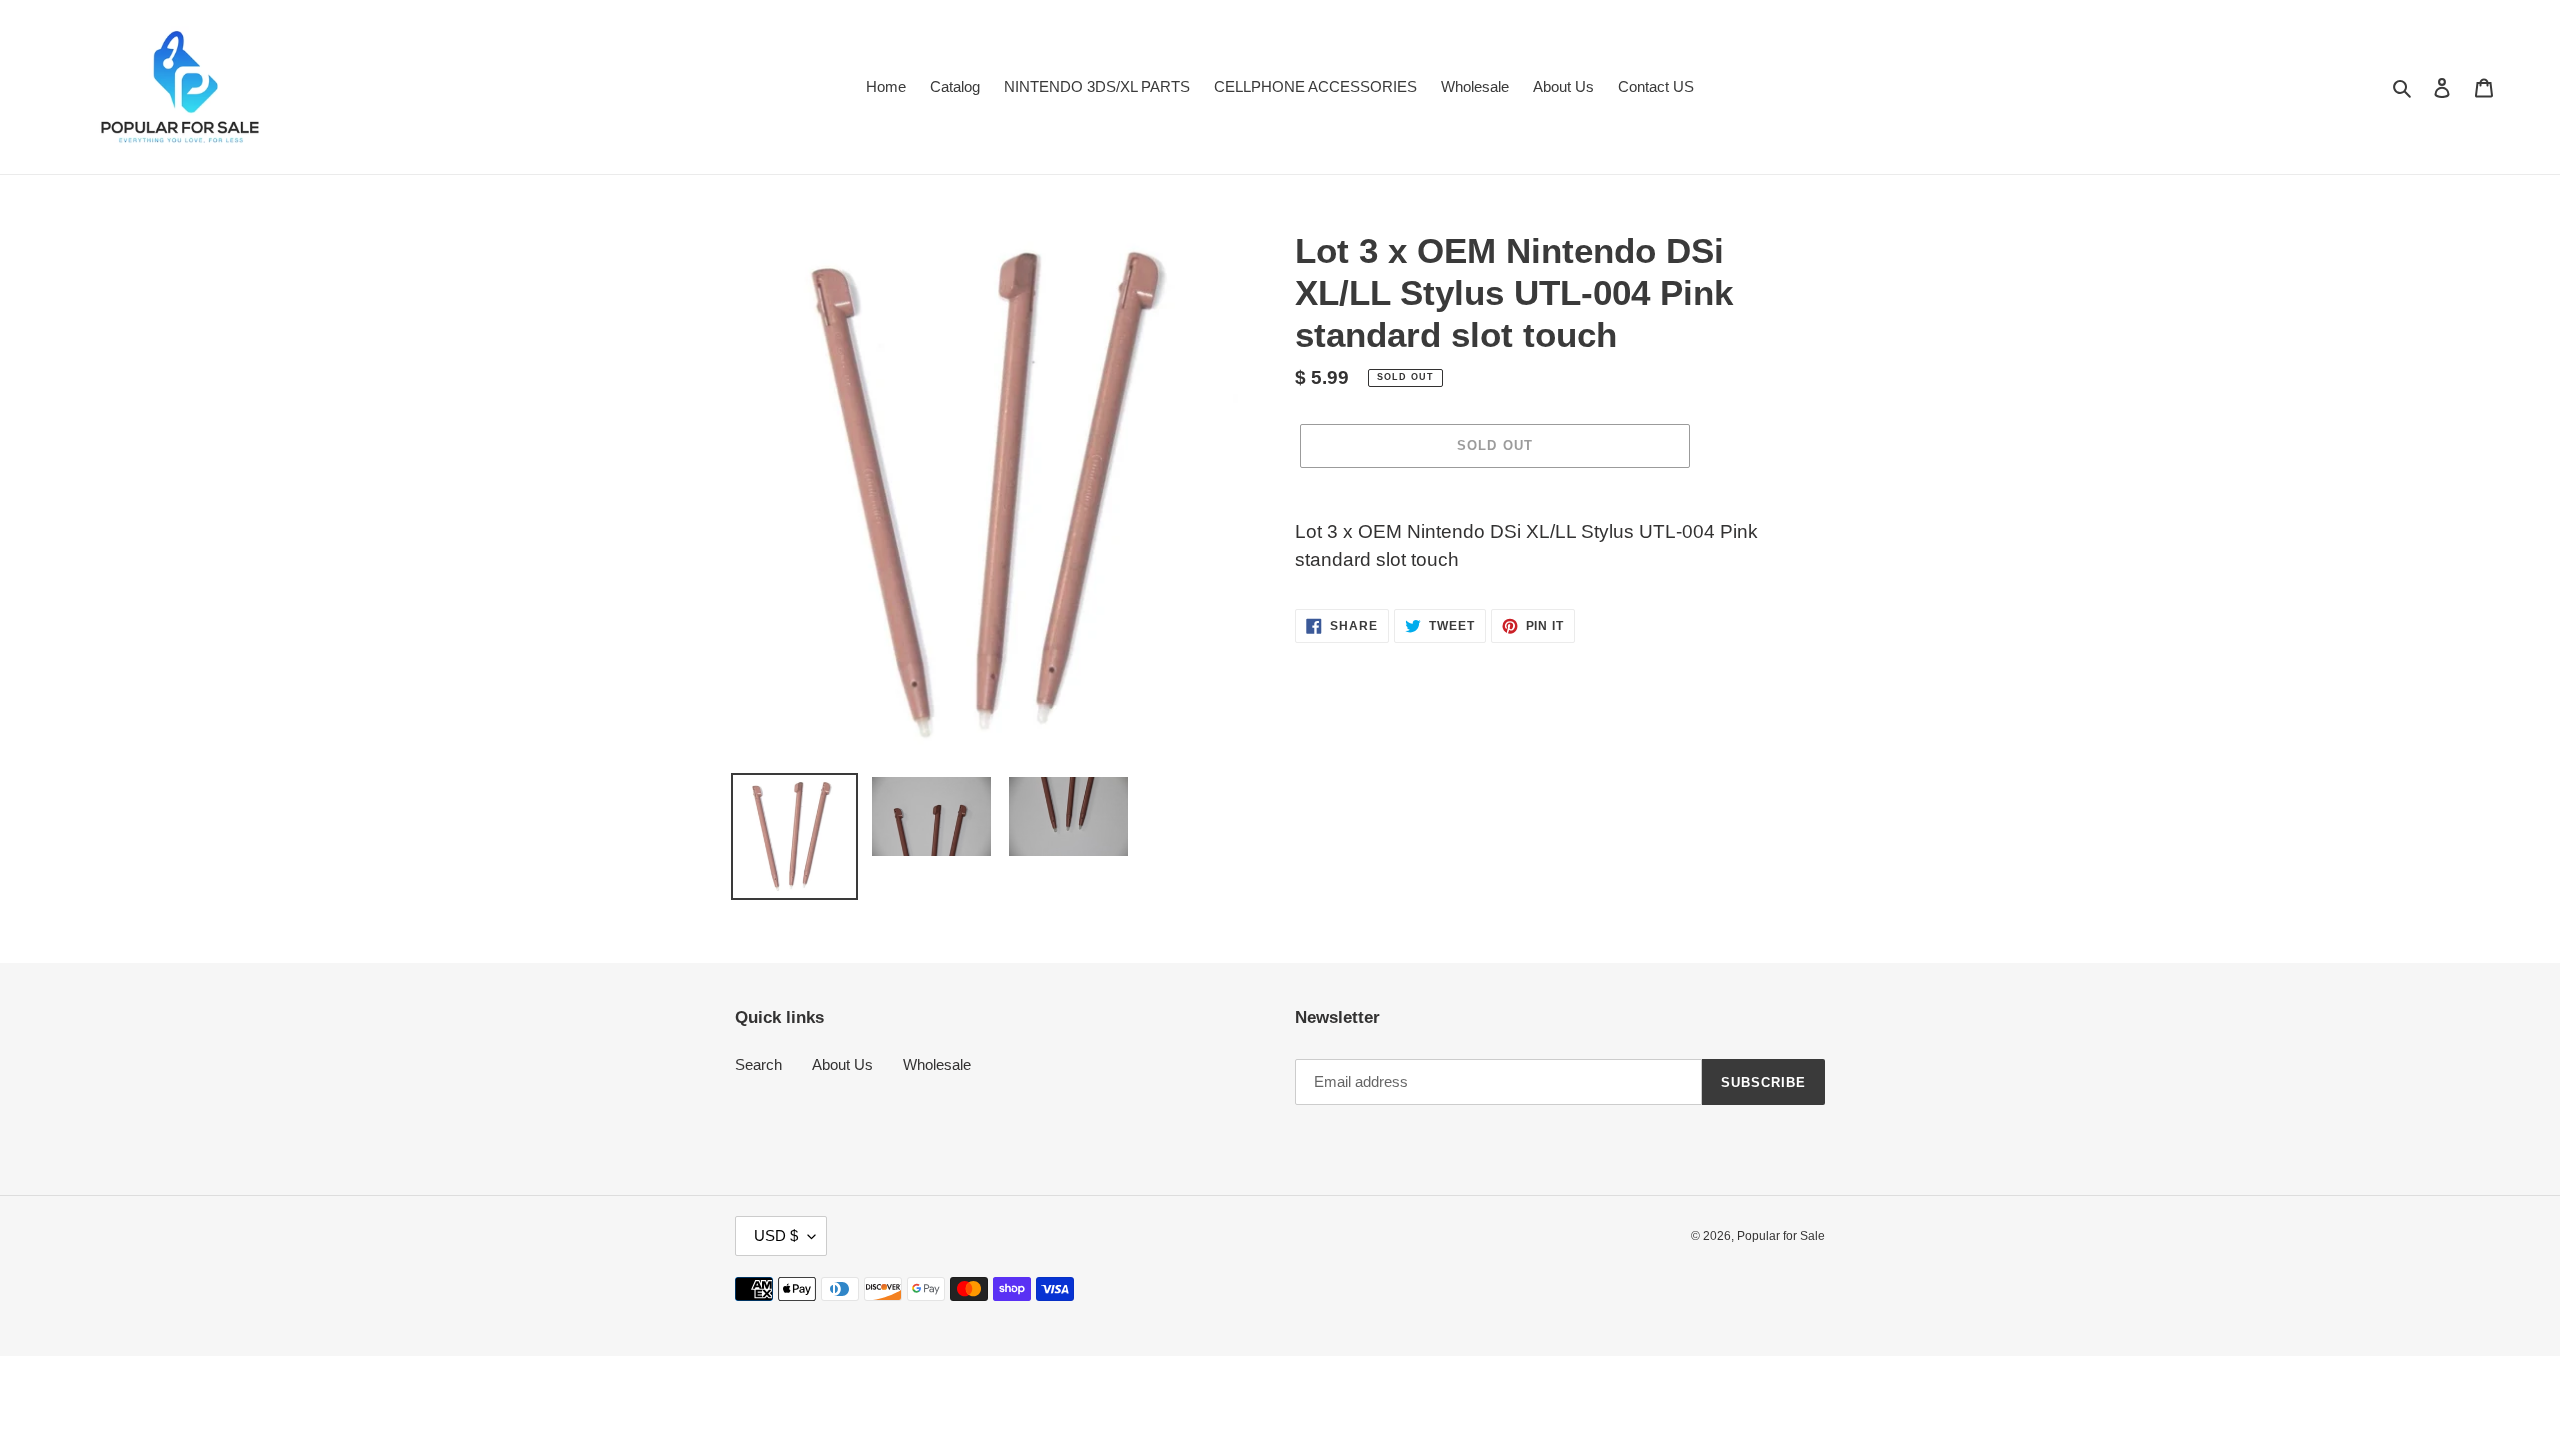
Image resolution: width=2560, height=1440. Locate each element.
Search (758, 1064)
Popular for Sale (1781, 1236)
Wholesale (937, 1064)
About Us (842, 1064)
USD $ (776, 1235)
